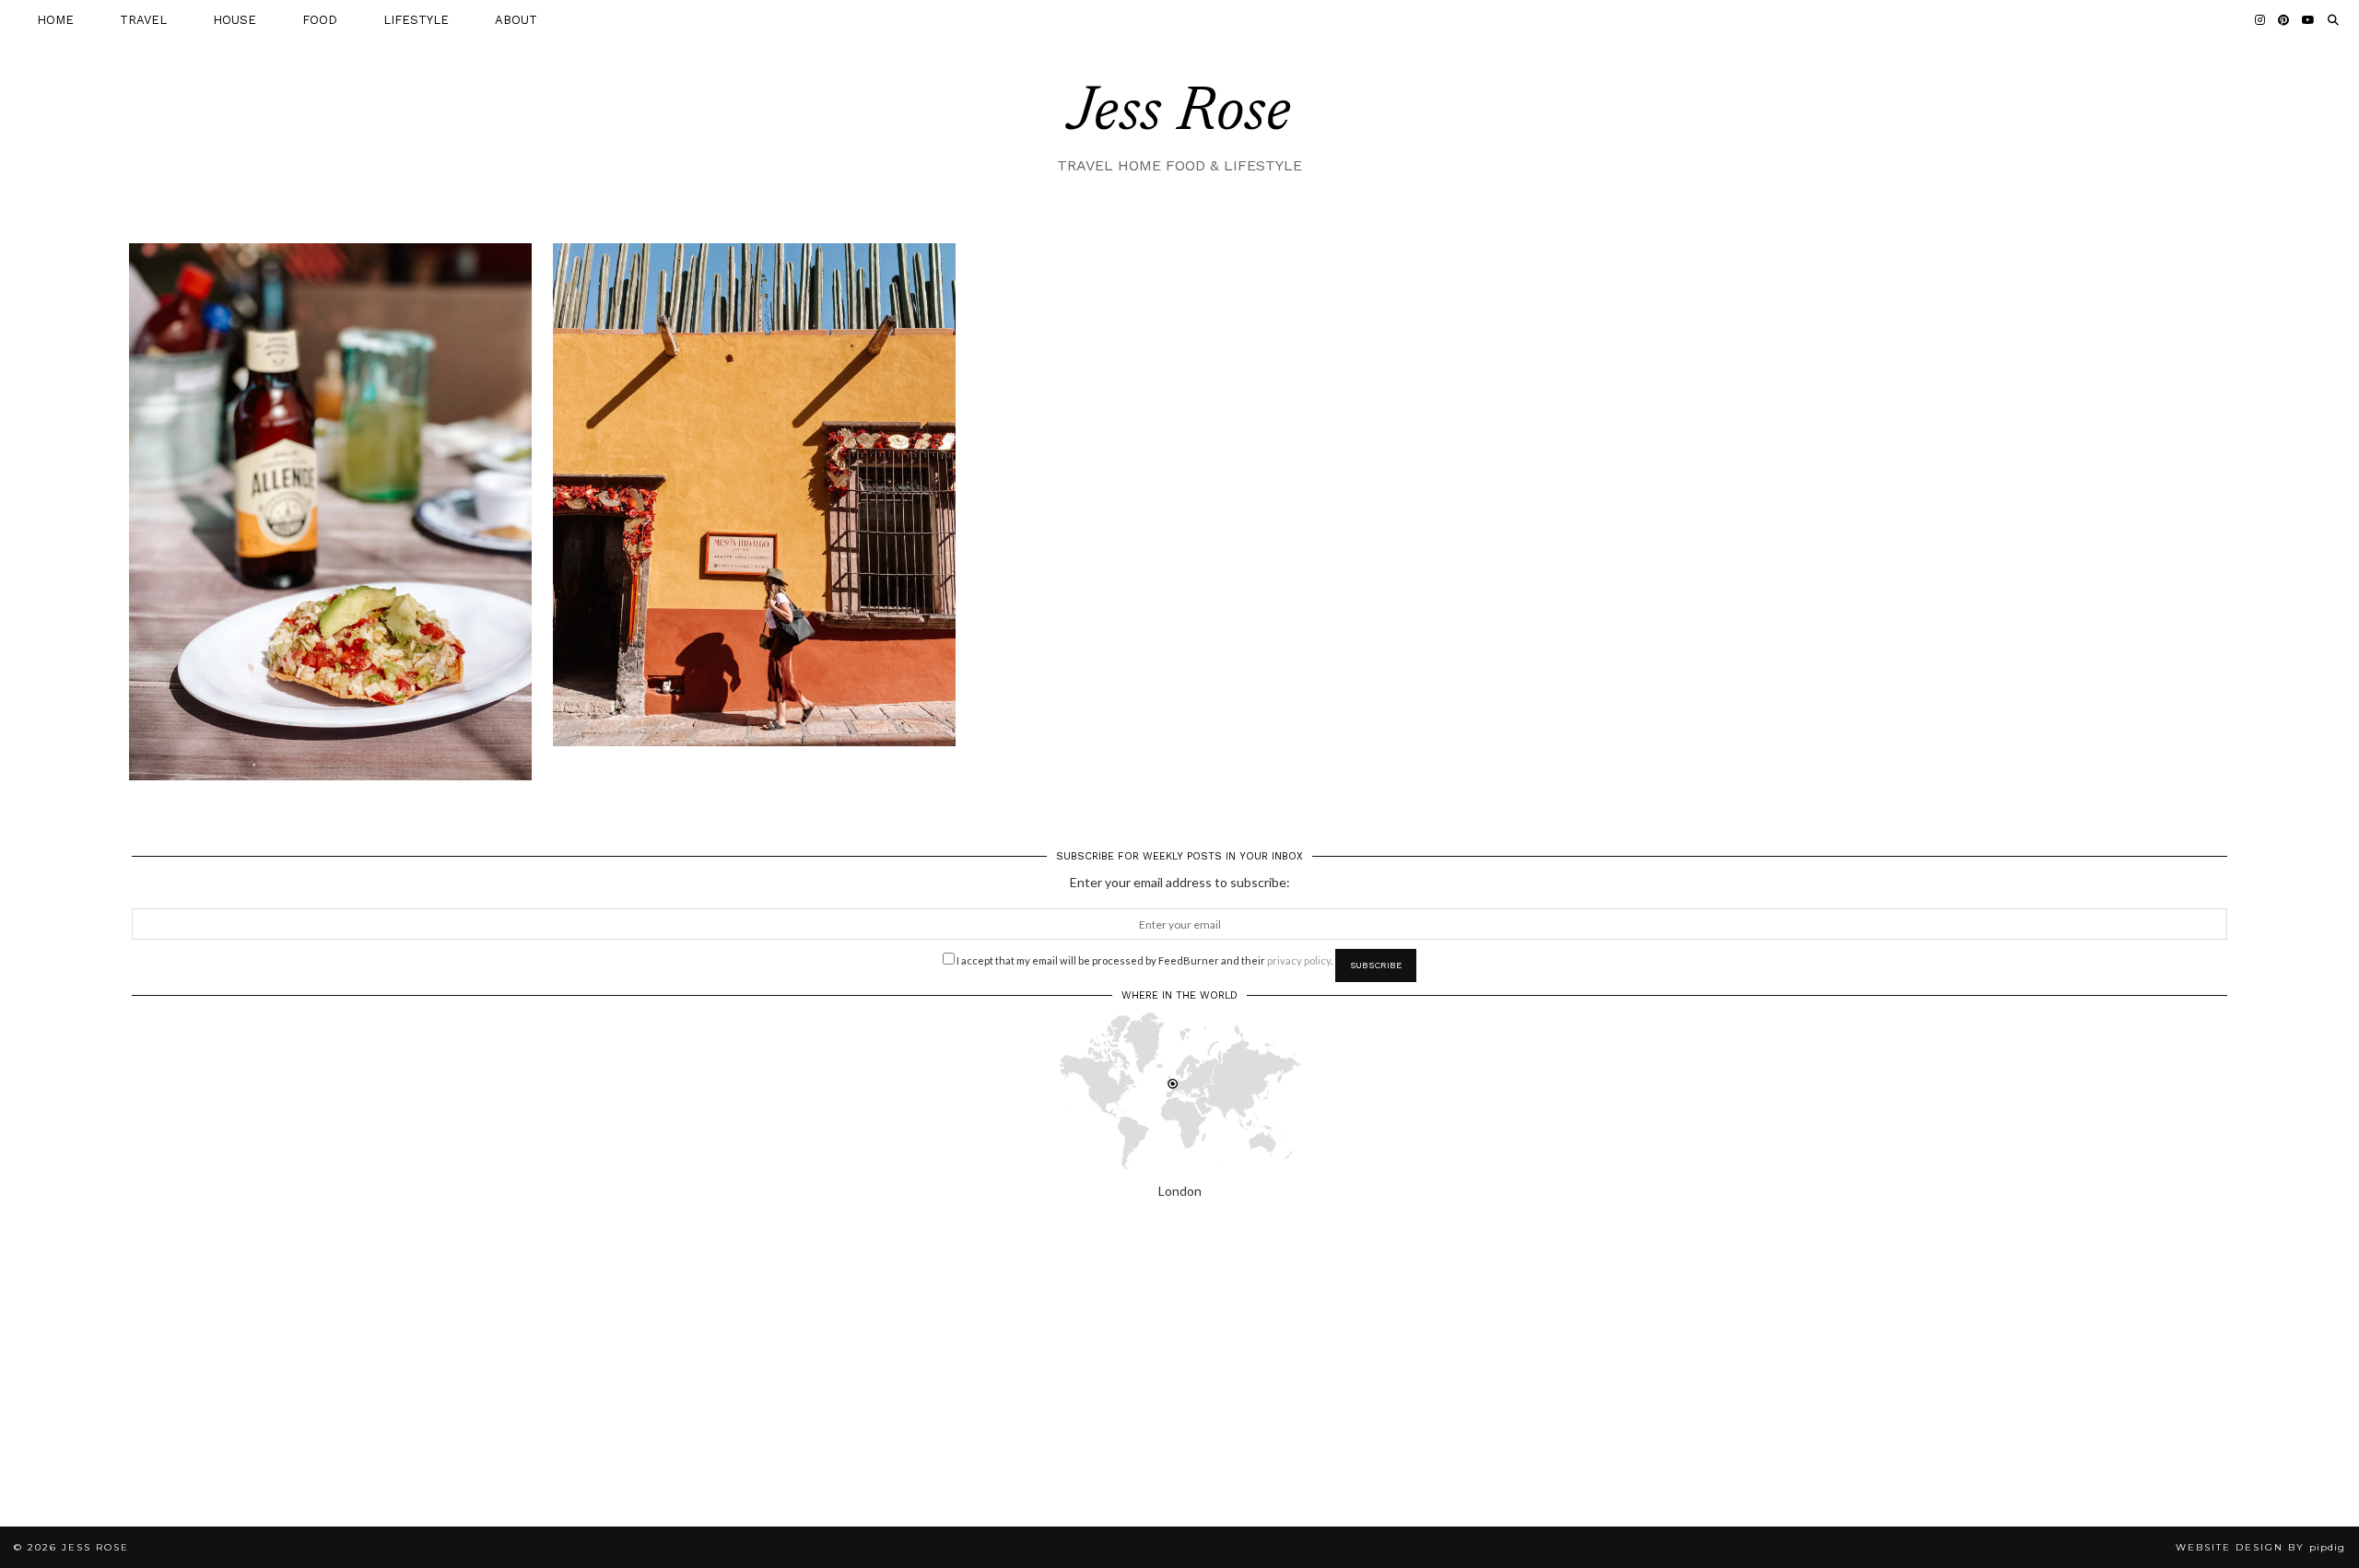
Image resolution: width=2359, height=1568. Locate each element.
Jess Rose (1179, 114)
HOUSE (235, 20)
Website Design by (2260, 1547)
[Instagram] (2260, 20)
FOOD (320, 20)
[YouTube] (2308, 20)
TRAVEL (143, 20)
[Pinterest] (2283, 20)
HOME (55, 20)
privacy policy (1299, 960)
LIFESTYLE (416, 20)
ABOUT (516, 20)
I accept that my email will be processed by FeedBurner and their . (1144, 960)
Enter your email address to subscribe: (1180, 882)
